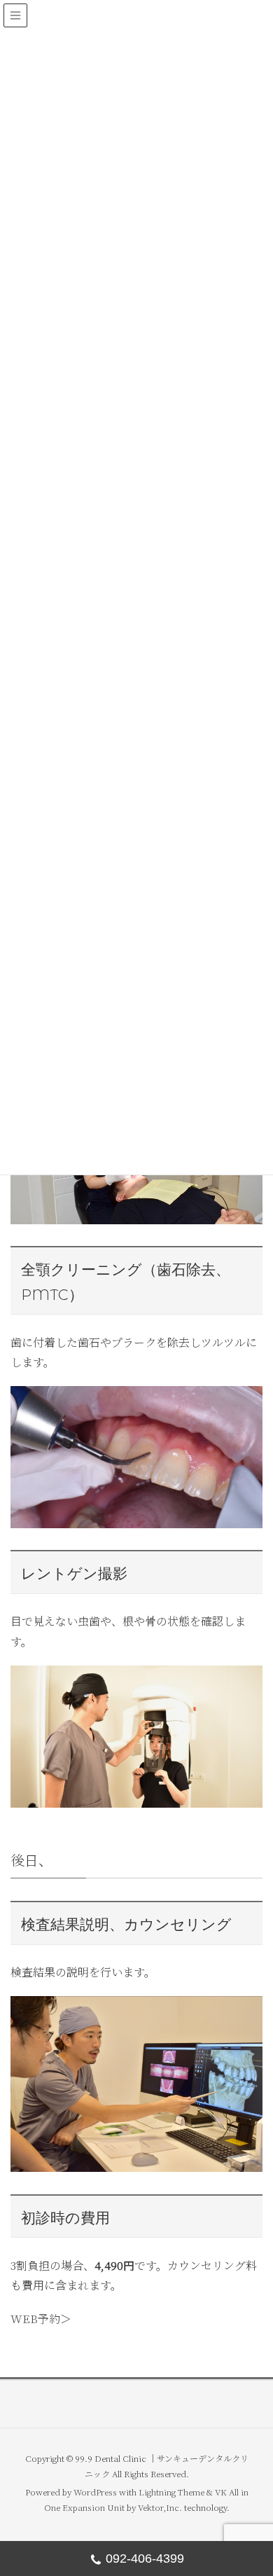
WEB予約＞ (41, 2319)
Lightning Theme (171, 2492)
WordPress (95, 2492)
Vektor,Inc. (160, 2507)
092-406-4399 (145, 2558)
